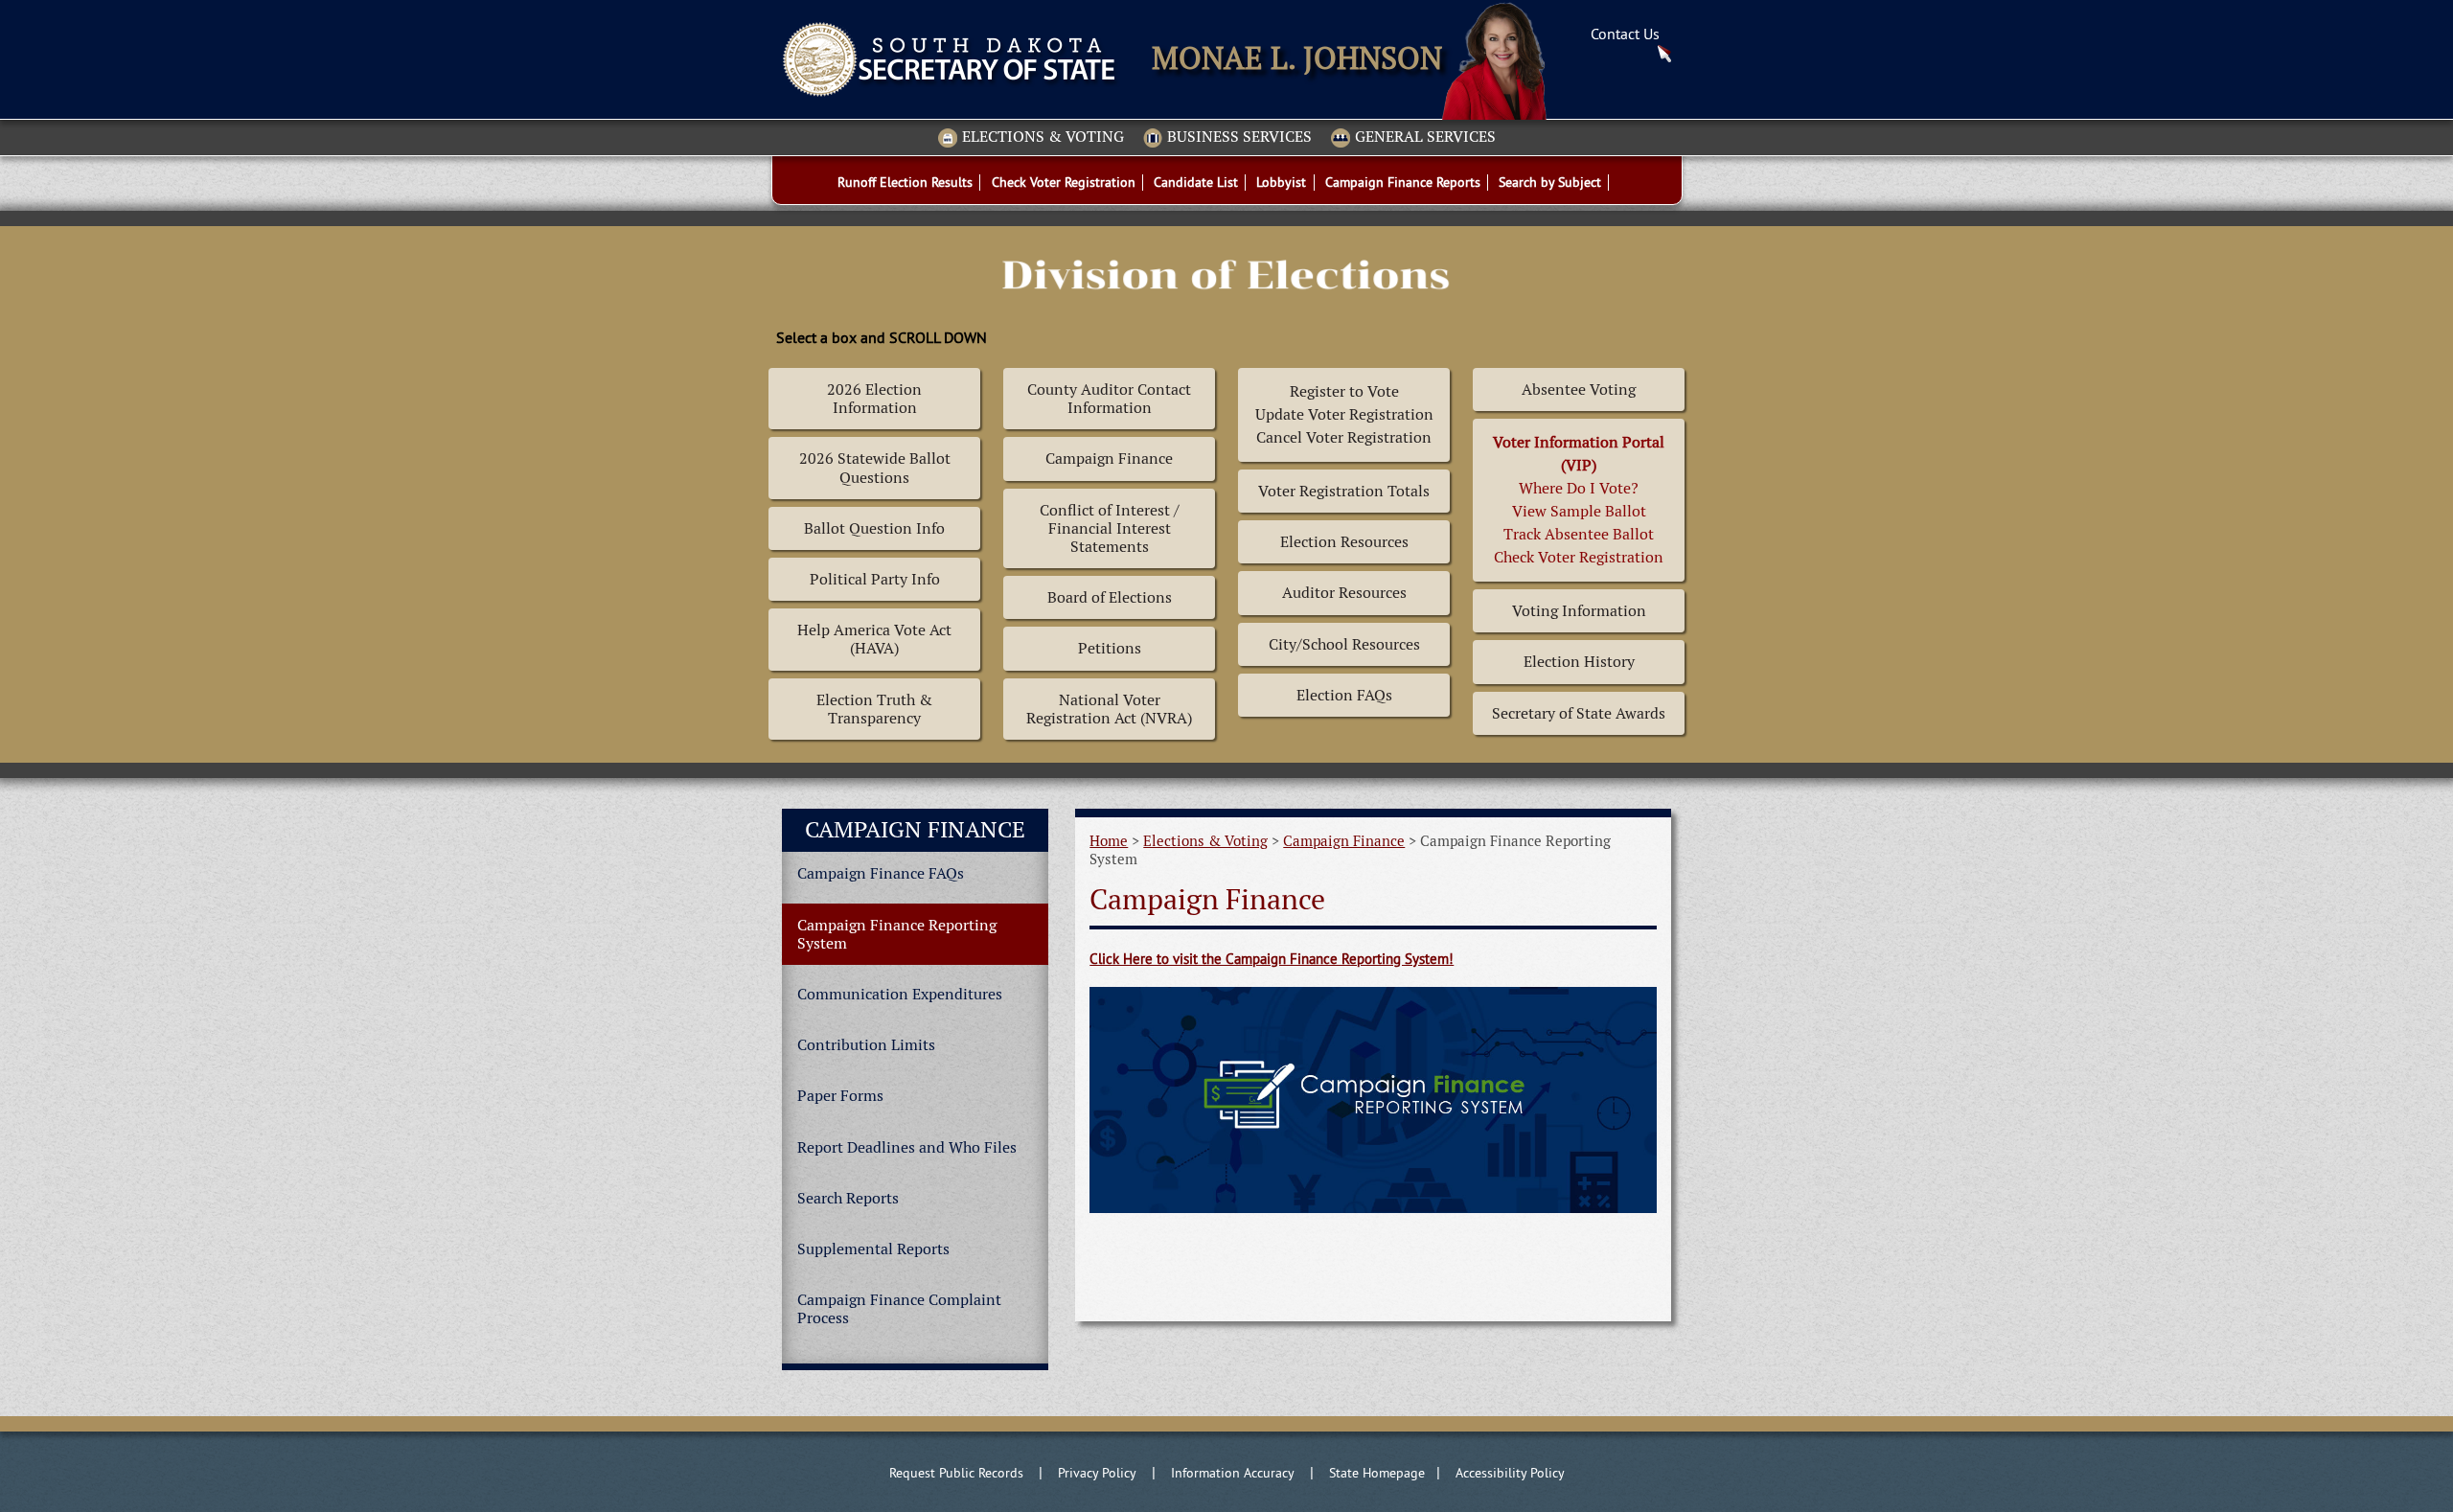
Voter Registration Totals (1344, 491)
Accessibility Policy (1510, 1473)
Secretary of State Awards (1579, 713)
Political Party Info (875, 579)
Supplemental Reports (873, 1249)
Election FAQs (1344, 695)
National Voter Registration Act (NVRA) (1109, 709)
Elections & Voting (1043, 137)
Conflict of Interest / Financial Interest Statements (1110, 528)
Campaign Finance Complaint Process (899, 1309)
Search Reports (848, 1198)
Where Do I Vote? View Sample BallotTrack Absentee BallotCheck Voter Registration (1579, 500)
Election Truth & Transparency (874, 709)
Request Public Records (956, 1473)
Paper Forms (840, 1096)
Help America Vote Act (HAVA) (874, 639)
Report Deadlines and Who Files (907, 1147)
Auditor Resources (1344, 593)
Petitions (1110, 648)
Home (1109, 841)
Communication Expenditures (900, 994)
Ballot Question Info (874, 528)
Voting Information (1579, 611)
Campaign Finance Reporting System (897, 934)
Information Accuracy (1233, 1473)
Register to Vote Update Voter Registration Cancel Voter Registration (1344, 414)
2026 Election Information (874, 399)
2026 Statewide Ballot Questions (875, 468)
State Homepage (1377, 1473)
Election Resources (1344, 542)
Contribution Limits (866, 1045)
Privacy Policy (1097, 1473)
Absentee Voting (1579, 389)
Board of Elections (1110, 597)
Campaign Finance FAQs (881, 873)
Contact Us (1625, 34)
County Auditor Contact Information (1109, 399)
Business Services (1239, 137)
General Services (1425, 137)
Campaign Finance (1109, 458)
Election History (1579, 662)
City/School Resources (1344, 644)
